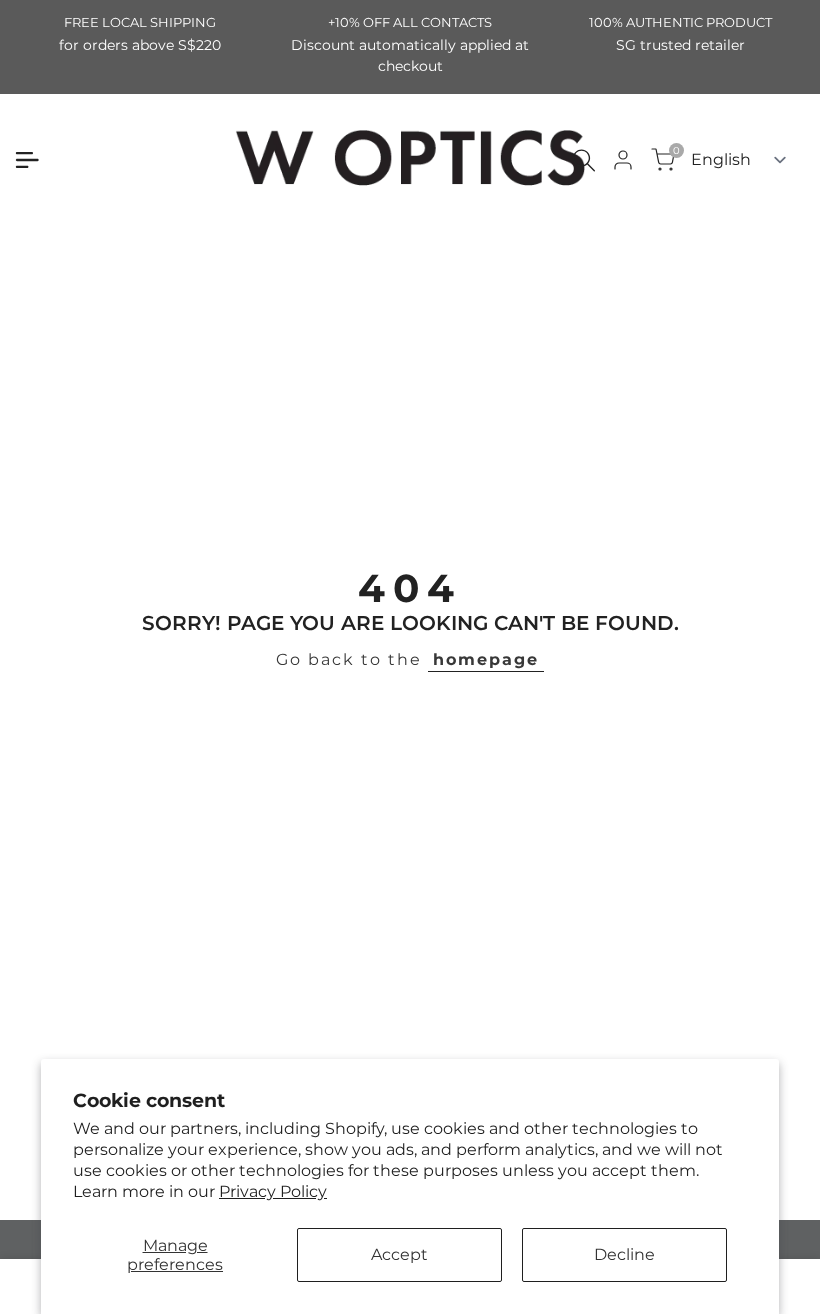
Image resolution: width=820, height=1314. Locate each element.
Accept (399, 1254)
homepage (486, 659)
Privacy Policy (273, 1191)
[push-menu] (27, 160)
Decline (624, 1254)
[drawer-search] (584, 160)
